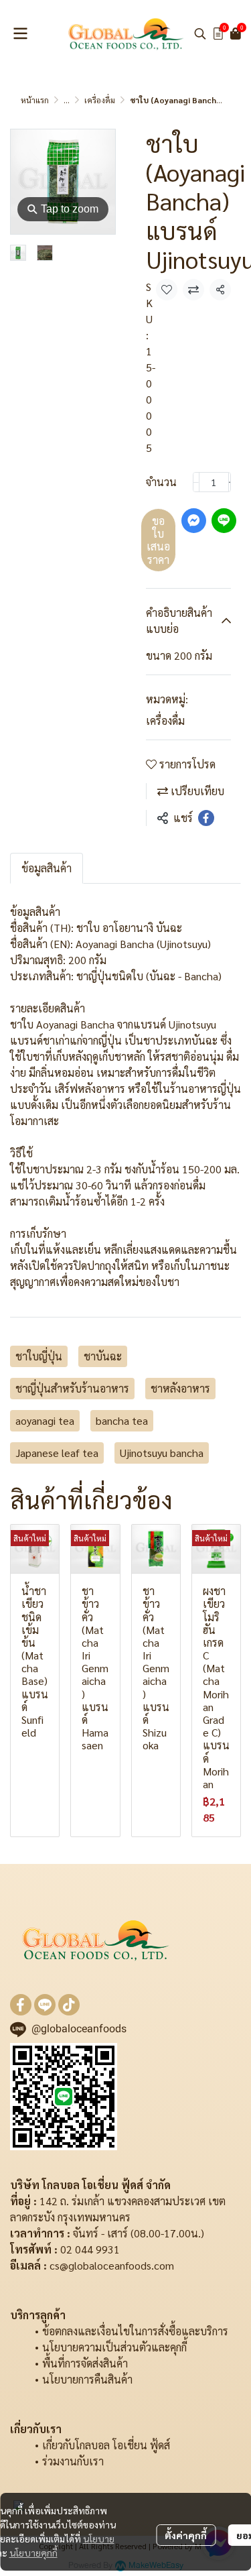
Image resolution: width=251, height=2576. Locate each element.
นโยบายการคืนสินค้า (87, 2379)
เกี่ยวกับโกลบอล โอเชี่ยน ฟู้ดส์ (106, 2445)
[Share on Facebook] (206, 818)
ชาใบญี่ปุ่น (39, 1356)
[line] (45, 2005)
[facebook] (21, 2005)
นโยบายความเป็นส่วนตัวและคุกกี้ (114, 2347)
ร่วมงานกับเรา (73, 2461)
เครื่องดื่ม (100, 100)
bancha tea (122, 1420)
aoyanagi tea (45, 1420)
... (67, 100)
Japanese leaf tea (57, 1453)
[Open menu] (20, 34)
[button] (200, 34)
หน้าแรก (35, 100)
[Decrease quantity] (196, 482)
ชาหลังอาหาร (180, 1388)
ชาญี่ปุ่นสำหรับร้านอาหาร (72, 1388)
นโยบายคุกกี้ (33, 2553)
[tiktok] (69, 2005)
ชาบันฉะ (103, 1356)
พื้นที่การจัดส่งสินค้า (85, 2363)
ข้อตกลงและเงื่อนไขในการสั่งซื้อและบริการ (135, 2331)
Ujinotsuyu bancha (162, 1453)
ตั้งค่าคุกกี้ (186, 2535)
